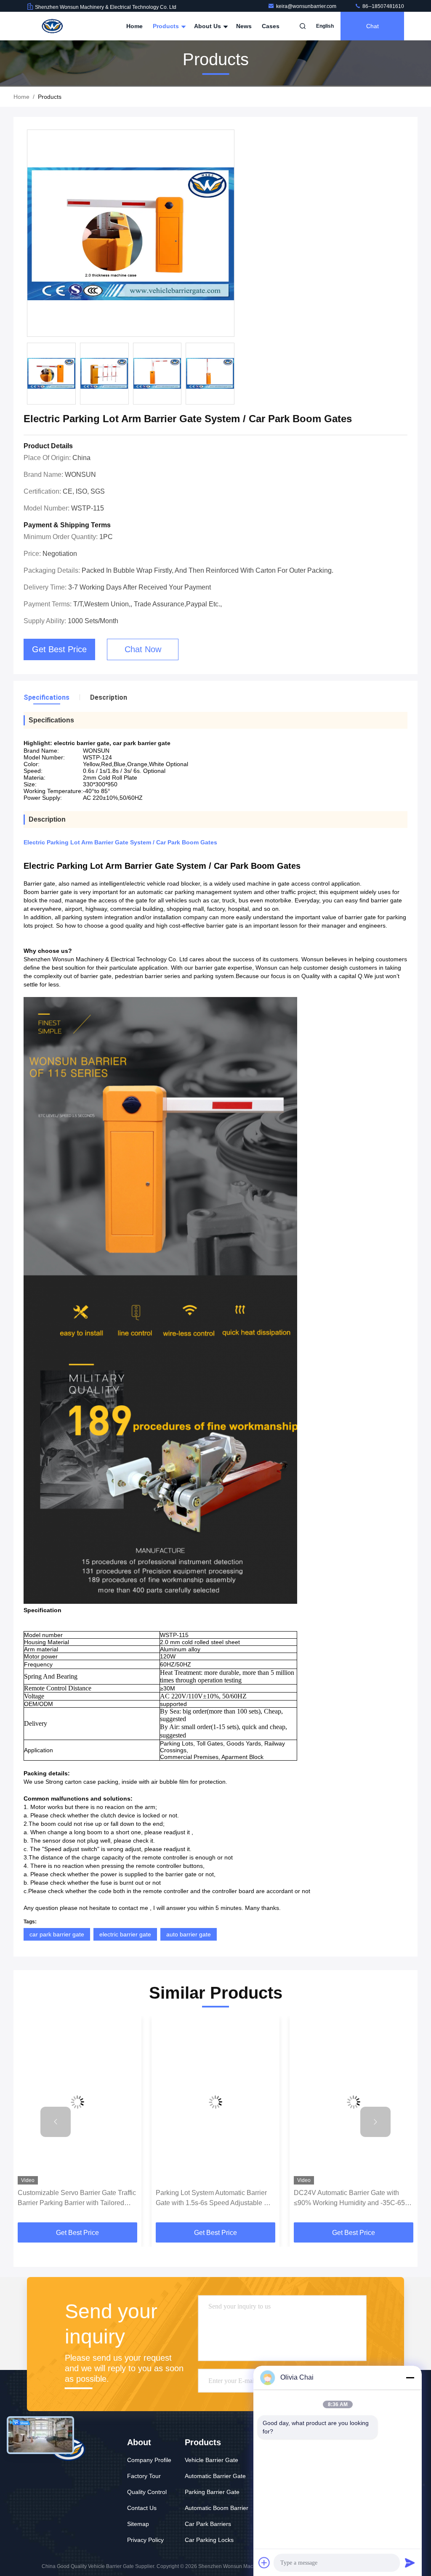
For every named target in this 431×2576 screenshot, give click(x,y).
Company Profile (149, 2460)
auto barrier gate (189, 1934)
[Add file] (264, 2563)
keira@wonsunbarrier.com (307, 6)
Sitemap (138, 2524)
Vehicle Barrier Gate (212, 2460)
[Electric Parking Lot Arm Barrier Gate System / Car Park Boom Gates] (131, 234)
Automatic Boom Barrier (217, 2508)
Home (134, 26)
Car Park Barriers (208, 2524)
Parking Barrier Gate (212, 2492)
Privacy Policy (145, 2540)
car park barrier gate (57, 1934)
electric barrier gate (125, 1934)
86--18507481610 (383, 6)
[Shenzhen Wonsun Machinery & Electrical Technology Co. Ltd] (53, 26)
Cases (271, 26)
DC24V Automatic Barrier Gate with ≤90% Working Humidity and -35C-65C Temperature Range (214, 2199)
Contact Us (142, 2508)
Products (167, 26)
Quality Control (147, 2492)
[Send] (410, 2563)
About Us (208, 26)
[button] (56, 2122)
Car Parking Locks (209, 2540)
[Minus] (410, 2378)
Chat (372, 26)
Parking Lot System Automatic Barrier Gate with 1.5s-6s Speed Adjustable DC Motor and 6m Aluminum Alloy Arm (77, 2199)
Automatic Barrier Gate (215, 2476)
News (244, 26)
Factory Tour (144, 2476)
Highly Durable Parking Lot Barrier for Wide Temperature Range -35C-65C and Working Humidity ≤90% (350, 2199)
